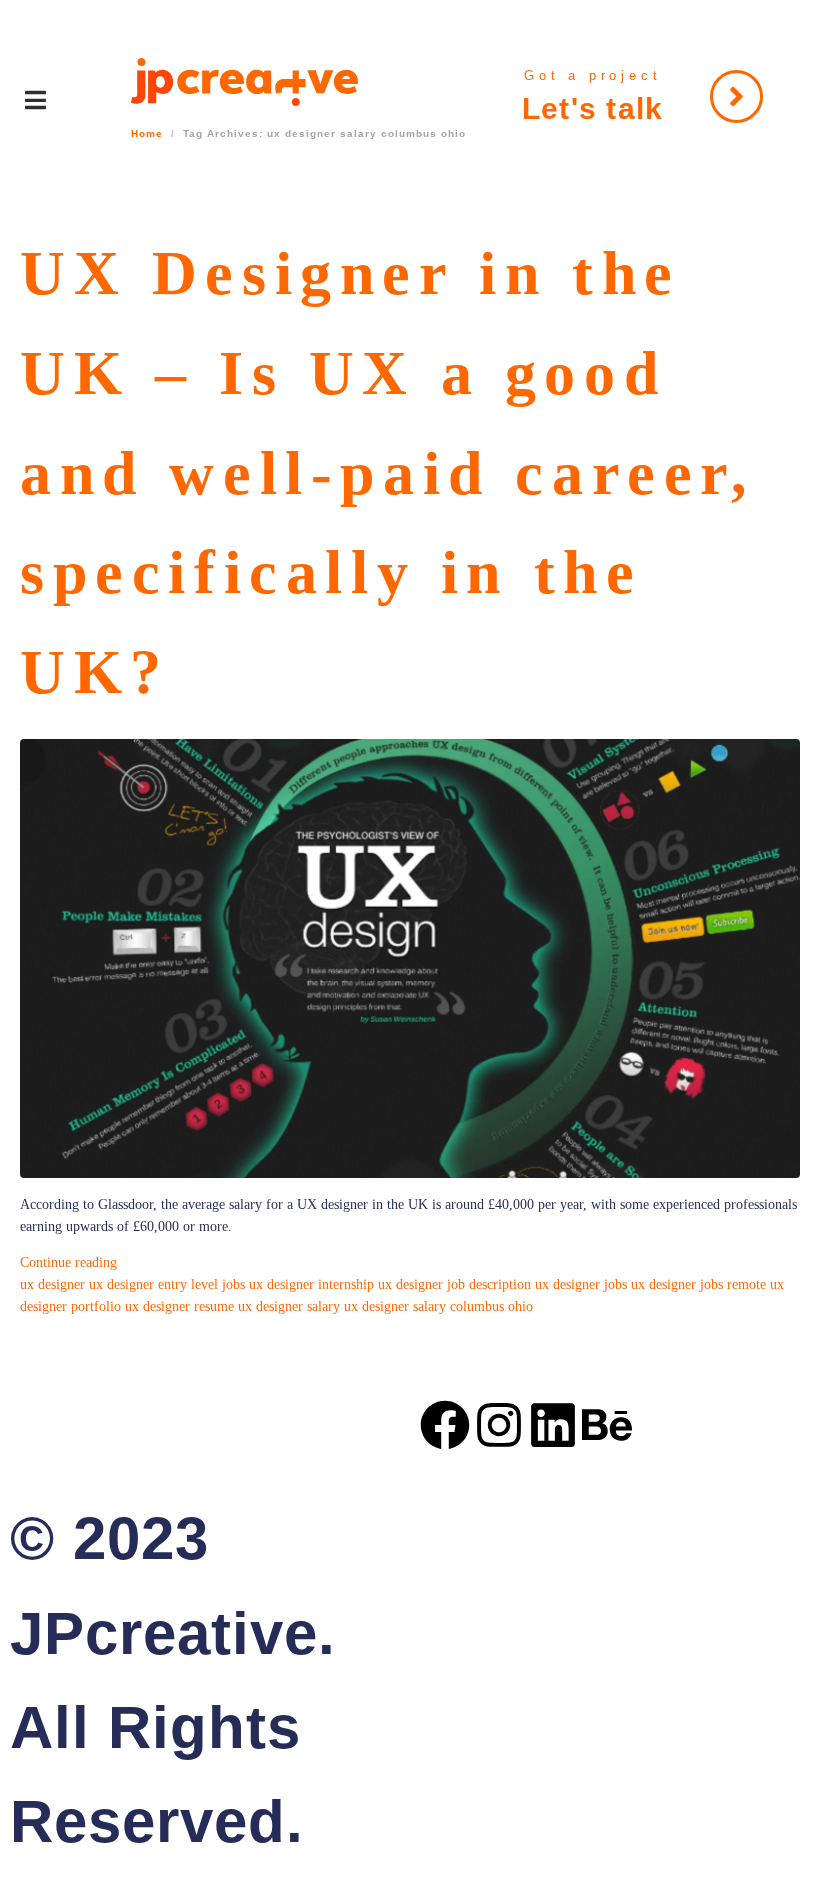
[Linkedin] (553, 1425)
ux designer (52, 1284)
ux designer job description (454, 1284)
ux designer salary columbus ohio (438, 1306)
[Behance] (607, 1425)
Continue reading (68, 1262)
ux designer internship (311, 1284)
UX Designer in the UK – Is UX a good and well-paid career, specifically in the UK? (388, 472)
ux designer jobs (581, 1284)
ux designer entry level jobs (167, 1284)
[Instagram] (499, 1425)
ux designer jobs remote (698, 1284)
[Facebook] (445, 1425)
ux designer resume (179, 1306)
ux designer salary (289, 1306)
